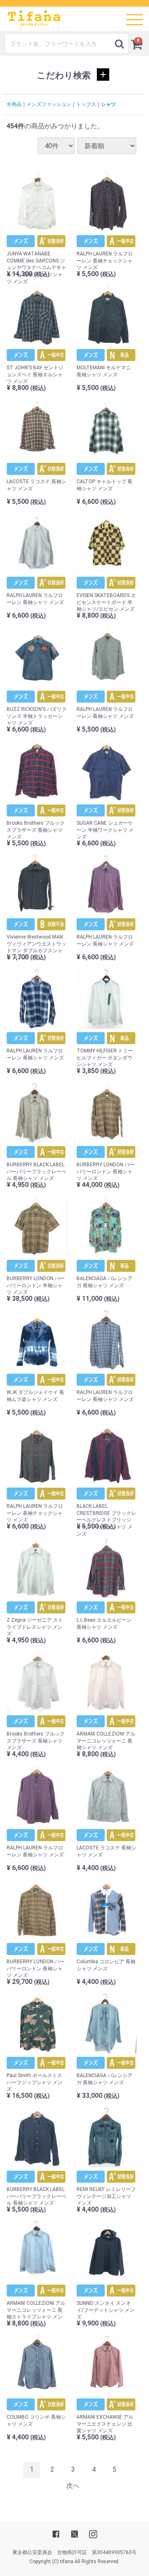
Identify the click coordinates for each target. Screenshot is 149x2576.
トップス (86, 104)
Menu (132, 14)
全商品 (14, 104)
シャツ (108, 104)
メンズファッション (49, 104)
